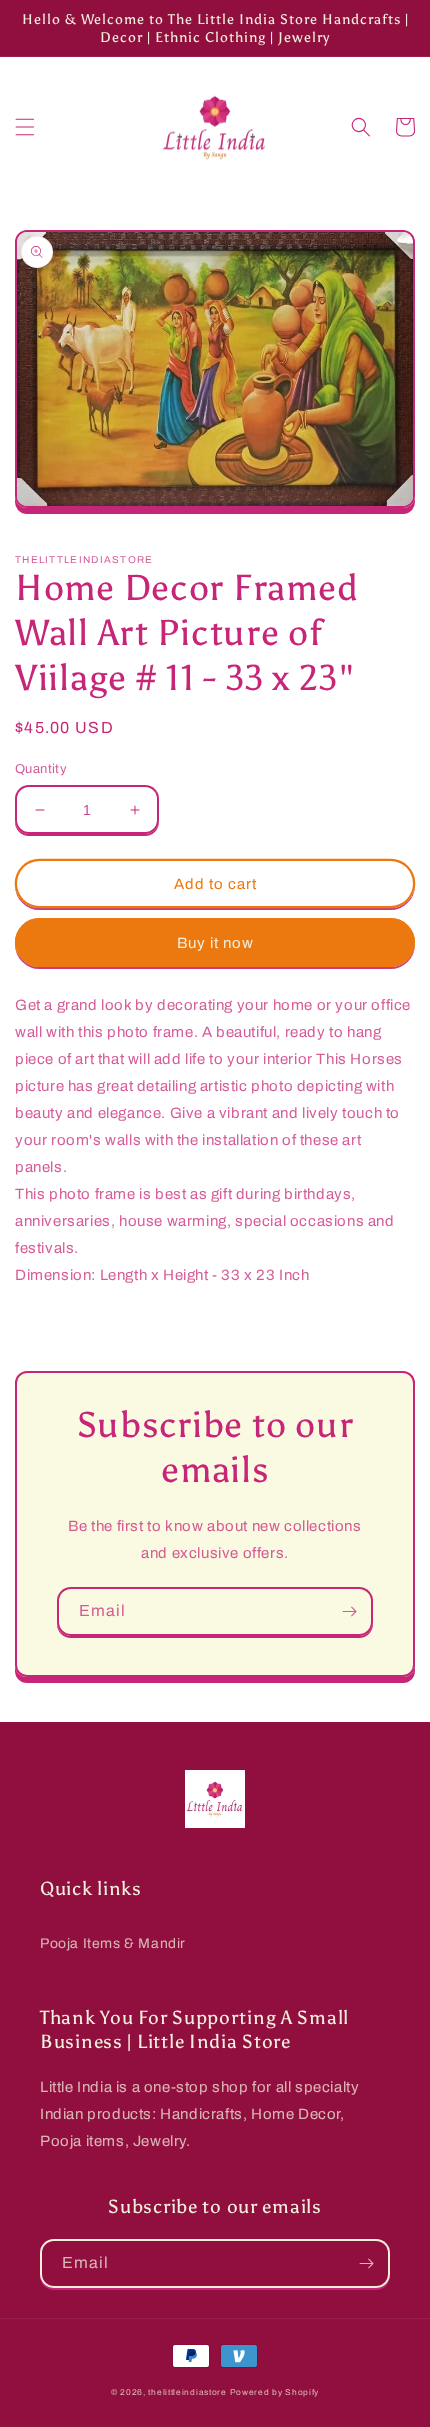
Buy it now (215, 943)
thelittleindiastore (187, 2392)
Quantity (41, 769)
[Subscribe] (349, 1611)
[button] (25, 127)
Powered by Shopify (275, 2392)
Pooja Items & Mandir (113, 1943)
